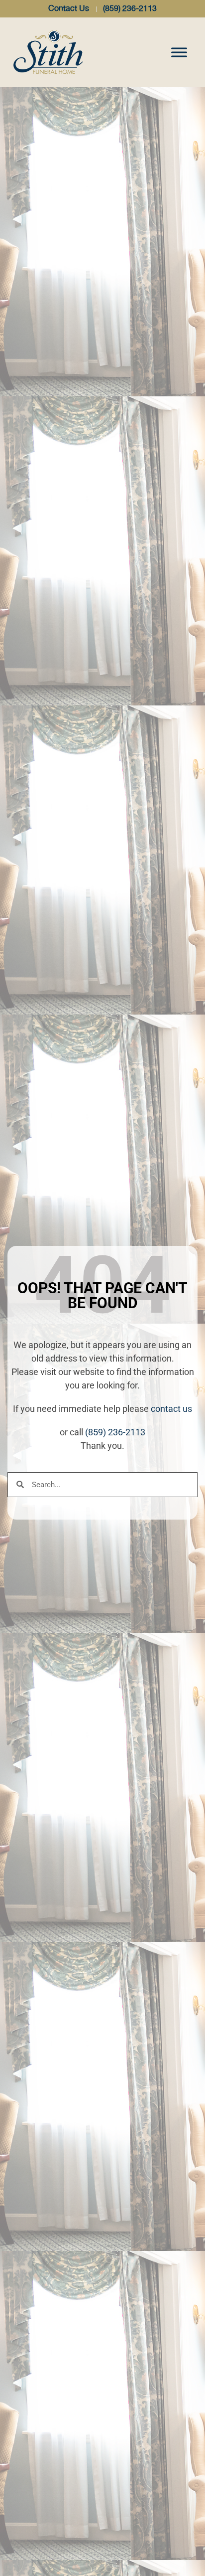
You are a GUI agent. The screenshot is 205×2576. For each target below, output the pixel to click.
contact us (171, 1409)
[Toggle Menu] (179, 52)
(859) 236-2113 (115, 1432)
